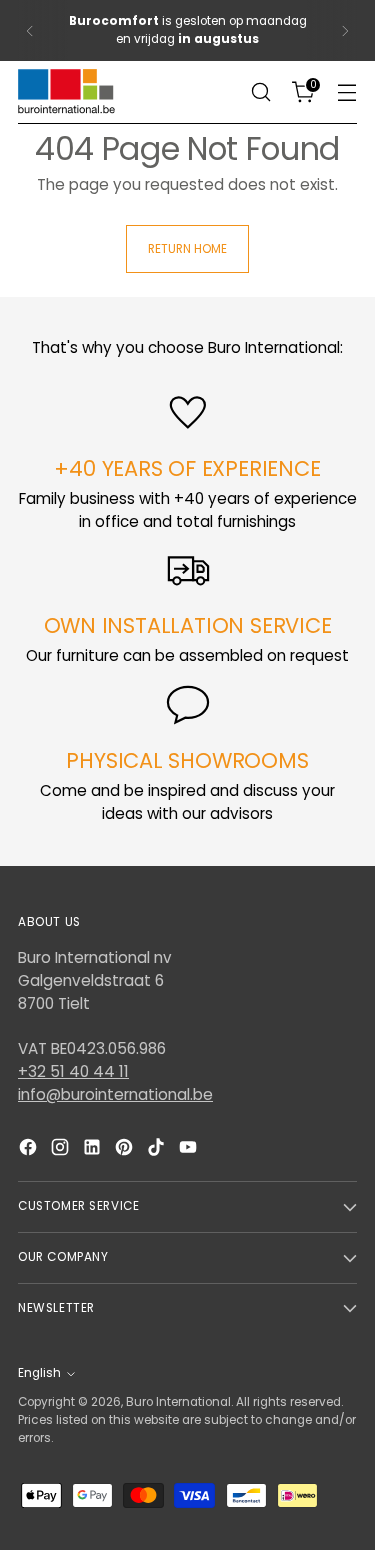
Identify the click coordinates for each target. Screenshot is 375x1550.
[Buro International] (68, 92)
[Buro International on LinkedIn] (94, 1150)
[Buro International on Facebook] (30, 1150)
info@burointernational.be (115, 1094)
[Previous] (30, 30)
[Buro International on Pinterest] (126, 1150)
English (39, 1373)
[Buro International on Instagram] (62, 1150)
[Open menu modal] (346, 92)
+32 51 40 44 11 (73, 1071)
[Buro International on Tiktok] (158, 1150)
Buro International (178, 1402)
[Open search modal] (260, 92)
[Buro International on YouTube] (190, 1150)
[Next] (345, 30)
